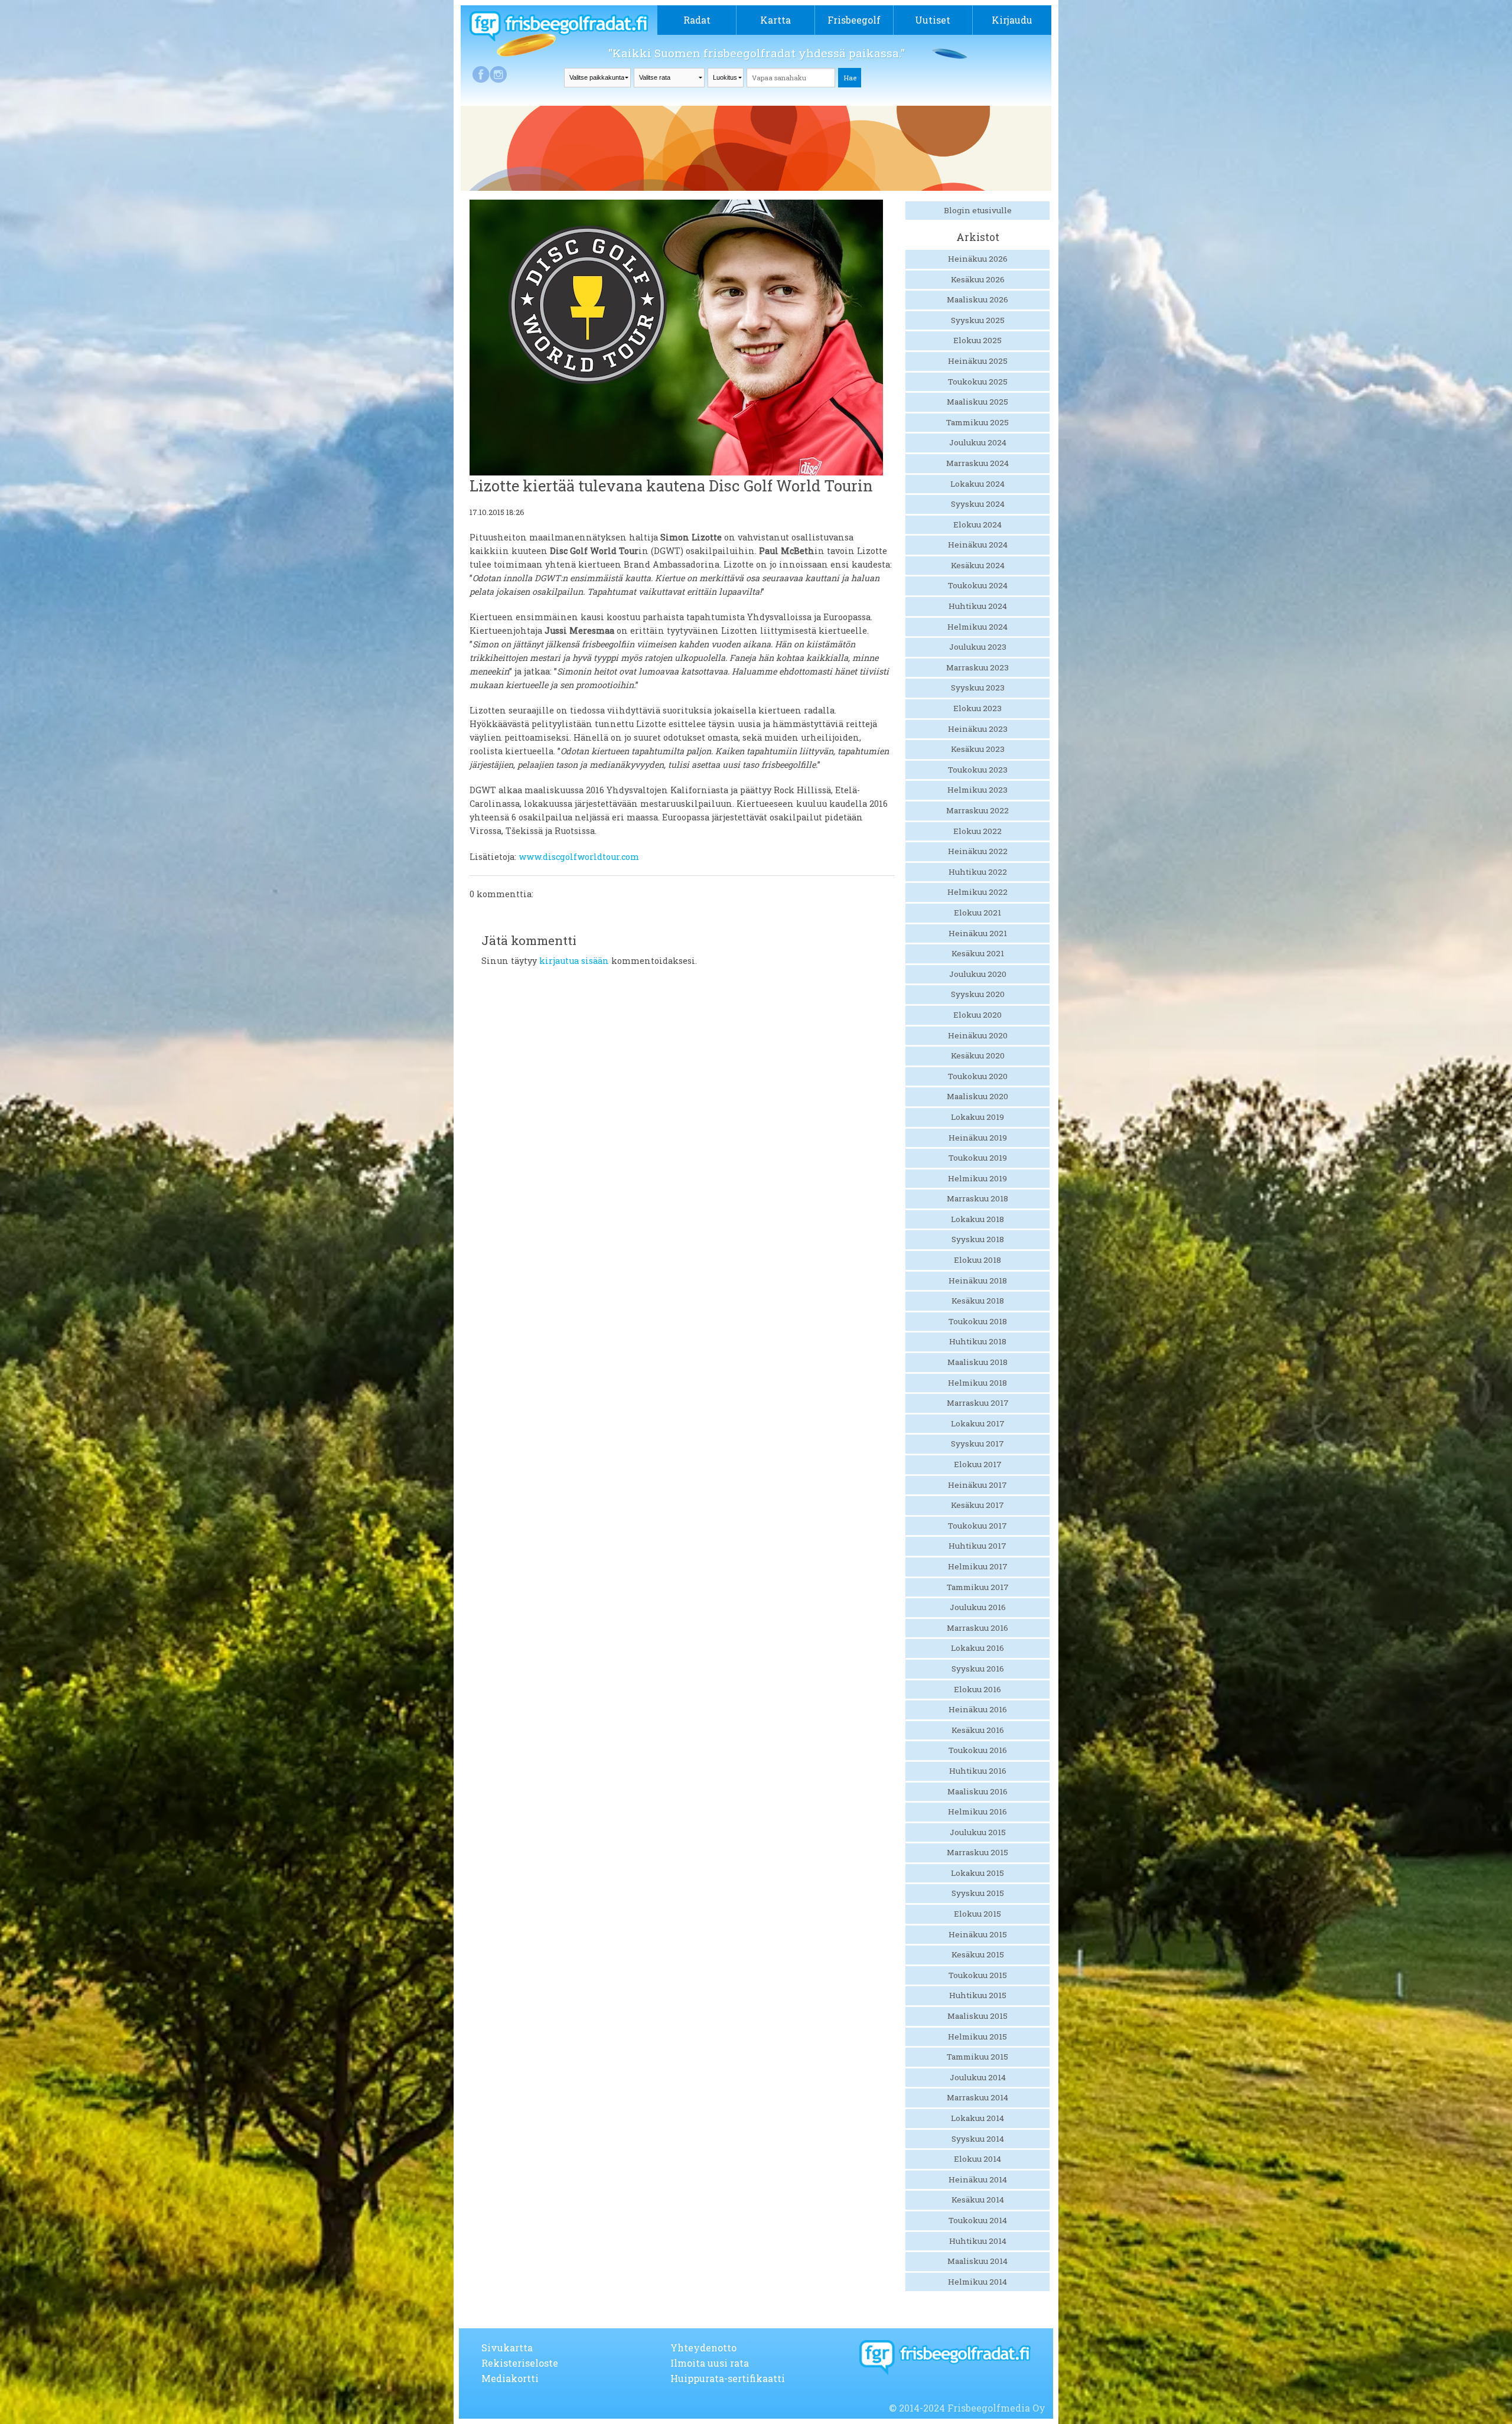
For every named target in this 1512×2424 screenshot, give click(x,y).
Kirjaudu (1012, 20)
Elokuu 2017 (978, 1464)
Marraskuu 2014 (977, 2097)
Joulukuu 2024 (978, 442)
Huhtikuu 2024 (978, 606)
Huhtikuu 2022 (978, 872)
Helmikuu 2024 (977, 627)
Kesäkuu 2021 (978, 953)
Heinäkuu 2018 (978, 1281)
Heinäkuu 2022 (978, 851)
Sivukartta (507, 2348)
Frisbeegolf (854, 20)
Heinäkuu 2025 (978, 361)
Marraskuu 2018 (977, 1198)
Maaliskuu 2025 (977, 402)
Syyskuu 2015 (978, 1893)
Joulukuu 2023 (978, 647)
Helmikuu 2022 (977, 892)
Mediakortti (510, 2378)
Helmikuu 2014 (977, 2282)
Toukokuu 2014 (978, 2220)
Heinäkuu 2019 (978, 1138)
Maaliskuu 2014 (977, 2261)
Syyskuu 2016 (978, 1669)
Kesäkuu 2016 (978, 1730)
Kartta (775, 20)
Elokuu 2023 (977, 708)
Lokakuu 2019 (977, 1117)
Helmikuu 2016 (977, 1812)
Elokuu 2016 (977, 1689)
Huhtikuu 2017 (977, 1546)
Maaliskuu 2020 (977, 1096)
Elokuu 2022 (977, 831)
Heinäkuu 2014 (978, 2179)
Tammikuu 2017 (978, 1587)
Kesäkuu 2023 (978, 749)
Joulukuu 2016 (978, 1607)
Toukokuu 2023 (978, 770)
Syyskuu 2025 (978, 320)
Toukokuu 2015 (978, 1975)
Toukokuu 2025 (978, 382)
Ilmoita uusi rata (710, 2363)
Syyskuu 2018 (978, 1239)
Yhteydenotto (703, 2348)
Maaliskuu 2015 (977, 2016)
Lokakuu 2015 (977, 1873)
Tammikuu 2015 (977, 2057)
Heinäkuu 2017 (977, 1485)
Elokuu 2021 (977, 913)
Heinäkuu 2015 (978, 1934)
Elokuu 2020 (977, 1015)
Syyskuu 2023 (978, 688)
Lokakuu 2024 (977, 484)
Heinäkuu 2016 (978, 1709)
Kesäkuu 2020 (978, 1055)
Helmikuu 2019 (977, 1178)
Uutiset (933, 20)
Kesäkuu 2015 (978, 1954)
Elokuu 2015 (977, 1914)
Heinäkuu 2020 (978, 1035)
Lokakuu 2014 (977, 2118)
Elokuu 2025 (977, 340)
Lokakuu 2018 (977, 1219)
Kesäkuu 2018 (978, 1301)
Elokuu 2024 (977, 524)
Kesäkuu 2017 (977, 1505)
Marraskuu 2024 (977, 463)
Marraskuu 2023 (977, 667)
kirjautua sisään (574, 961)
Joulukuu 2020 (978, 974)
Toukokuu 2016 (978, 1750)
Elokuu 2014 (977, 2159)
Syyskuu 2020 (978, 994)
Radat (697, 20)
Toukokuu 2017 (977, 1526)
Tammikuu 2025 (977, 422)
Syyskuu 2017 (977, 1444)
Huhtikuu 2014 (978, 2241)
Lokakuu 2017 (978, 1423)
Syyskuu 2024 (978, 504)
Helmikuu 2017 (978, 1566)
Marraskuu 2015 (977, 1852)
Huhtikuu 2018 (978, 1341)
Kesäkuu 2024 (978, 565)
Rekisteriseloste (520, 2363)
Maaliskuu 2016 (977, 1791)
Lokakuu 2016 (977, 1648)
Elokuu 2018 (977, 1260)
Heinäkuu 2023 (978, 729)
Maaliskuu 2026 (977, 299)
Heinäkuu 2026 (978, 259)
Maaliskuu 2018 (977, 1362)
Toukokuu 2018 (978, 1321)
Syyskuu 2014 (978, 2139)
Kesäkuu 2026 (978, 279)
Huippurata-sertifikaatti (728, 2378)
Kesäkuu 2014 (978, 2200)
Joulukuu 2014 (978, 2077)
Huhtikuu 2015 (978, 1995)
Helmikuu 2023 (977, 790)
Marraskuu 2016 (977, 1628)
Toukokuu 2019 (978, 1158)
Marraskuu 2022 (977, 810)
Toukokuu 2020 (978, 1076)
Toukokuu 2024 (978, 585)
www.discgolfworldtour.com (579, 857)
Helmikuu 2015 (977, 2037)
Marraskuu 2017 (978, 1403)
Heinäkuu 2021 (978, 933)
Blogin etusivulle (978, 210)
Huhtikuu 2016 (978, 1771)
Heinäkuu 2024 (978, 545)
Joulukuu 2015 (978, 1832)
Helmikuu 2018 (977, 1383)
